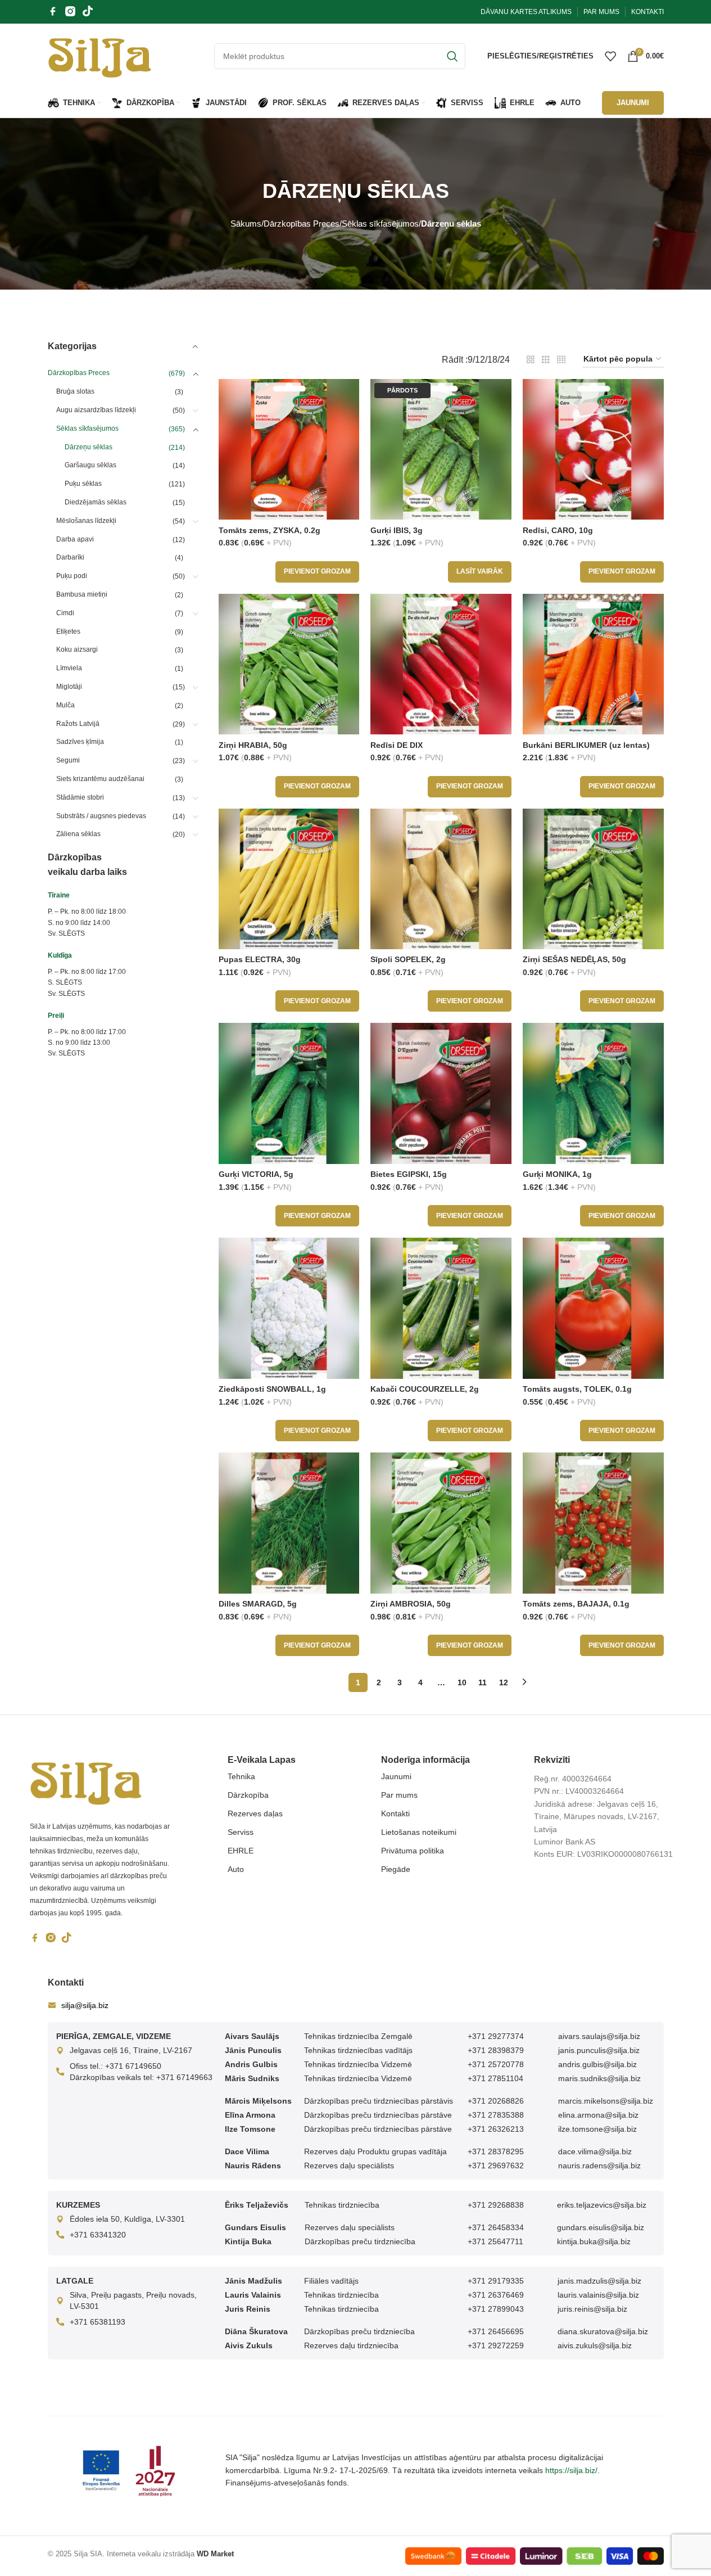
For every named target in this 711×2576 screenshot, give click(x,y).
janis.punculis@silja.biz (599, 2050)
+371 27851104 (495, 2078)
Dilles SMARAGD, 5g (258, 1604)
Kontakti (395, 1813)
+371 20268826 (496, 2101)
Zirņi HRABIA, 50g (253, 745)
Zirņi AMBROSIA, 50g (411, 1604)
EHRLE (241, 1851)
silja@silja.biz (85, 2005)
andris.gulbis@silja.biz (597, 2064)
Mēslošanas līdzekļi (86, 521)
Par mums (399, 1795)
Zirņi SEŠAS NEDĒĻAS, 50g (574, 959)
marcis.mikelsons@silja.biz (606, 2101)
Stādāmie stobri (80, 797)
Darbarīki (70, 557)
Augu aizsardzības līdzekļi (96, 410)
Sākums (246, 224)
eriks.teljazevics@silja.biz (602, 2205)
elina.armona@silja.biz (598, 2115)
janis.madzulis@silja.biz (599, 2281)
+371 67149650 (133, 2066)
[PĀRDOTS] (441, 449)
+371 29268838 (496, 2205)
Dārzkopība (248, 1795)
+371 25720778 (496, 2064)
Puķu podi (72, 576)
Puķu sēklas (83, 484)
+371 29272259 (496, 2345)
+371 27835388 (496, 2115)
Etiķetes (68, 631)
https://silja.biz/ (571, 2470)
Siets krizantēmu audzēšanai (100, 779)
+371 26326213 (496, 2129)
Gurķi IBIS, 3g (397, 530)
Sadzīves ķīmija (80, 742)
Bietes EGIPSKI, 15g (409, 1174)
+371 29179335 (496, 2281)
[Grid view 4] (561, 360)
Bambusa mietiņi (82, 594)
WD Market (215, 2554)
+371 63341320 (98, 2235)
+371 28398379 (496, 2050)
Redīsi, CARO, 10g (558, 530)
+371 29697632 (496, 2166)
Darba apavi (75, 539)
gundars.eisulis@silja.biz (601, 2227)
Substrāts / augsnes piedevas (101, 816)
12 (504, 1682)
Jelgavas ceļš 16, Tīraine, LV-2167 (131, 2050)
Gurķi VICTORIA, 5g (256, 1174)
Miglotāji (69, 687)
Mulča (65, 705)
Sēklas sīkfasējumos (380, 224)
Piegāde (396, 1869)
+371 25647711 (495, 2241)
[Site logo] (100, 55)
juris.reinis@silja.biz (592, 2309)
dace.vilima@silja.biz (595, 2151)
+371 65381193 (98, 2322)
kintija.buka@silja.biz (594, 2241)
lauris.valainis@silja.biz (598, 2295)
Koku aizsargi (77, 649)
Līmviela (69, 668)
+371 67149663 (184, 2077)
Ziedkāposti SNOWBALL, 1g (272, 1389)
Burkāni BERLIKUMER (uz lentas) (586, 745)
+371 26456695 (496, 2331)
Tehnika (241, 1776)
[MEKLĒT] (452, 56)
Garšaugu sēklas (90, 465)
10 (462, 1682)
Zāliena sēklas (78, 834)
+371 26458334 (496, 2227)
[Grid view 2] (531, 360)
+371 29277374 (496, 2036)
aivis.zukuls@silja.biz (595, 2345)
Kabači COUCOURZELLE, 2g (425, 1389)
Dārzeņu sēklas (89, 447)
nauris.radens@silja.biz (599, 2166)
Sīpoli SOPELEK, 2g (408, 959)
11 (483, 1682)
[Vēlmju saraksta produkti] (610, 56)
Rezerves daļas (255, 1813)
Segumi (68, 760)
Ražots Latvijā (78, 724)
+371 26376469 (496, 2295)
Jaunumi (396, 1776)
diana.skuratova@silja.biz (603, 2331)
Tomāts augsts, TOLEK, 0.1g (577, 1389)
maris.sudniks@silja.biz (599, 2078)
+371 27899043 (496, 2309)
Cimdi (65, 613)
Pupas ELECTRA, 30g (260, 959)
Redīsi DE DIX (397, 745)
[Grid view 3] (546, 360)
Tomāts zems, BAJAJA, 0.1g (576, 1604)
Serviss (241, 1832)
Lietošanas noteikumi (419, 1832)
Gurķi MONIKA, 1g (557, 1174)
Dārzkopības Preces (302, 224)
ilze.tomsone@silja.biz (597, 2129)
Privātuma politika (413, 1851)
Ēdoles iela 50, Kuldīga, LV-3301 (127, 2219)
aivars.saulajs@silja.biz (599, 2036)
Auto (236, 1869)
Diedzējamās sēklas (96, 502)
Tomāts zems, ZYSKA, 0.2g (270, 530)
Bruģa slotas (75, 391)
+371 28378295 (496, 2151)
